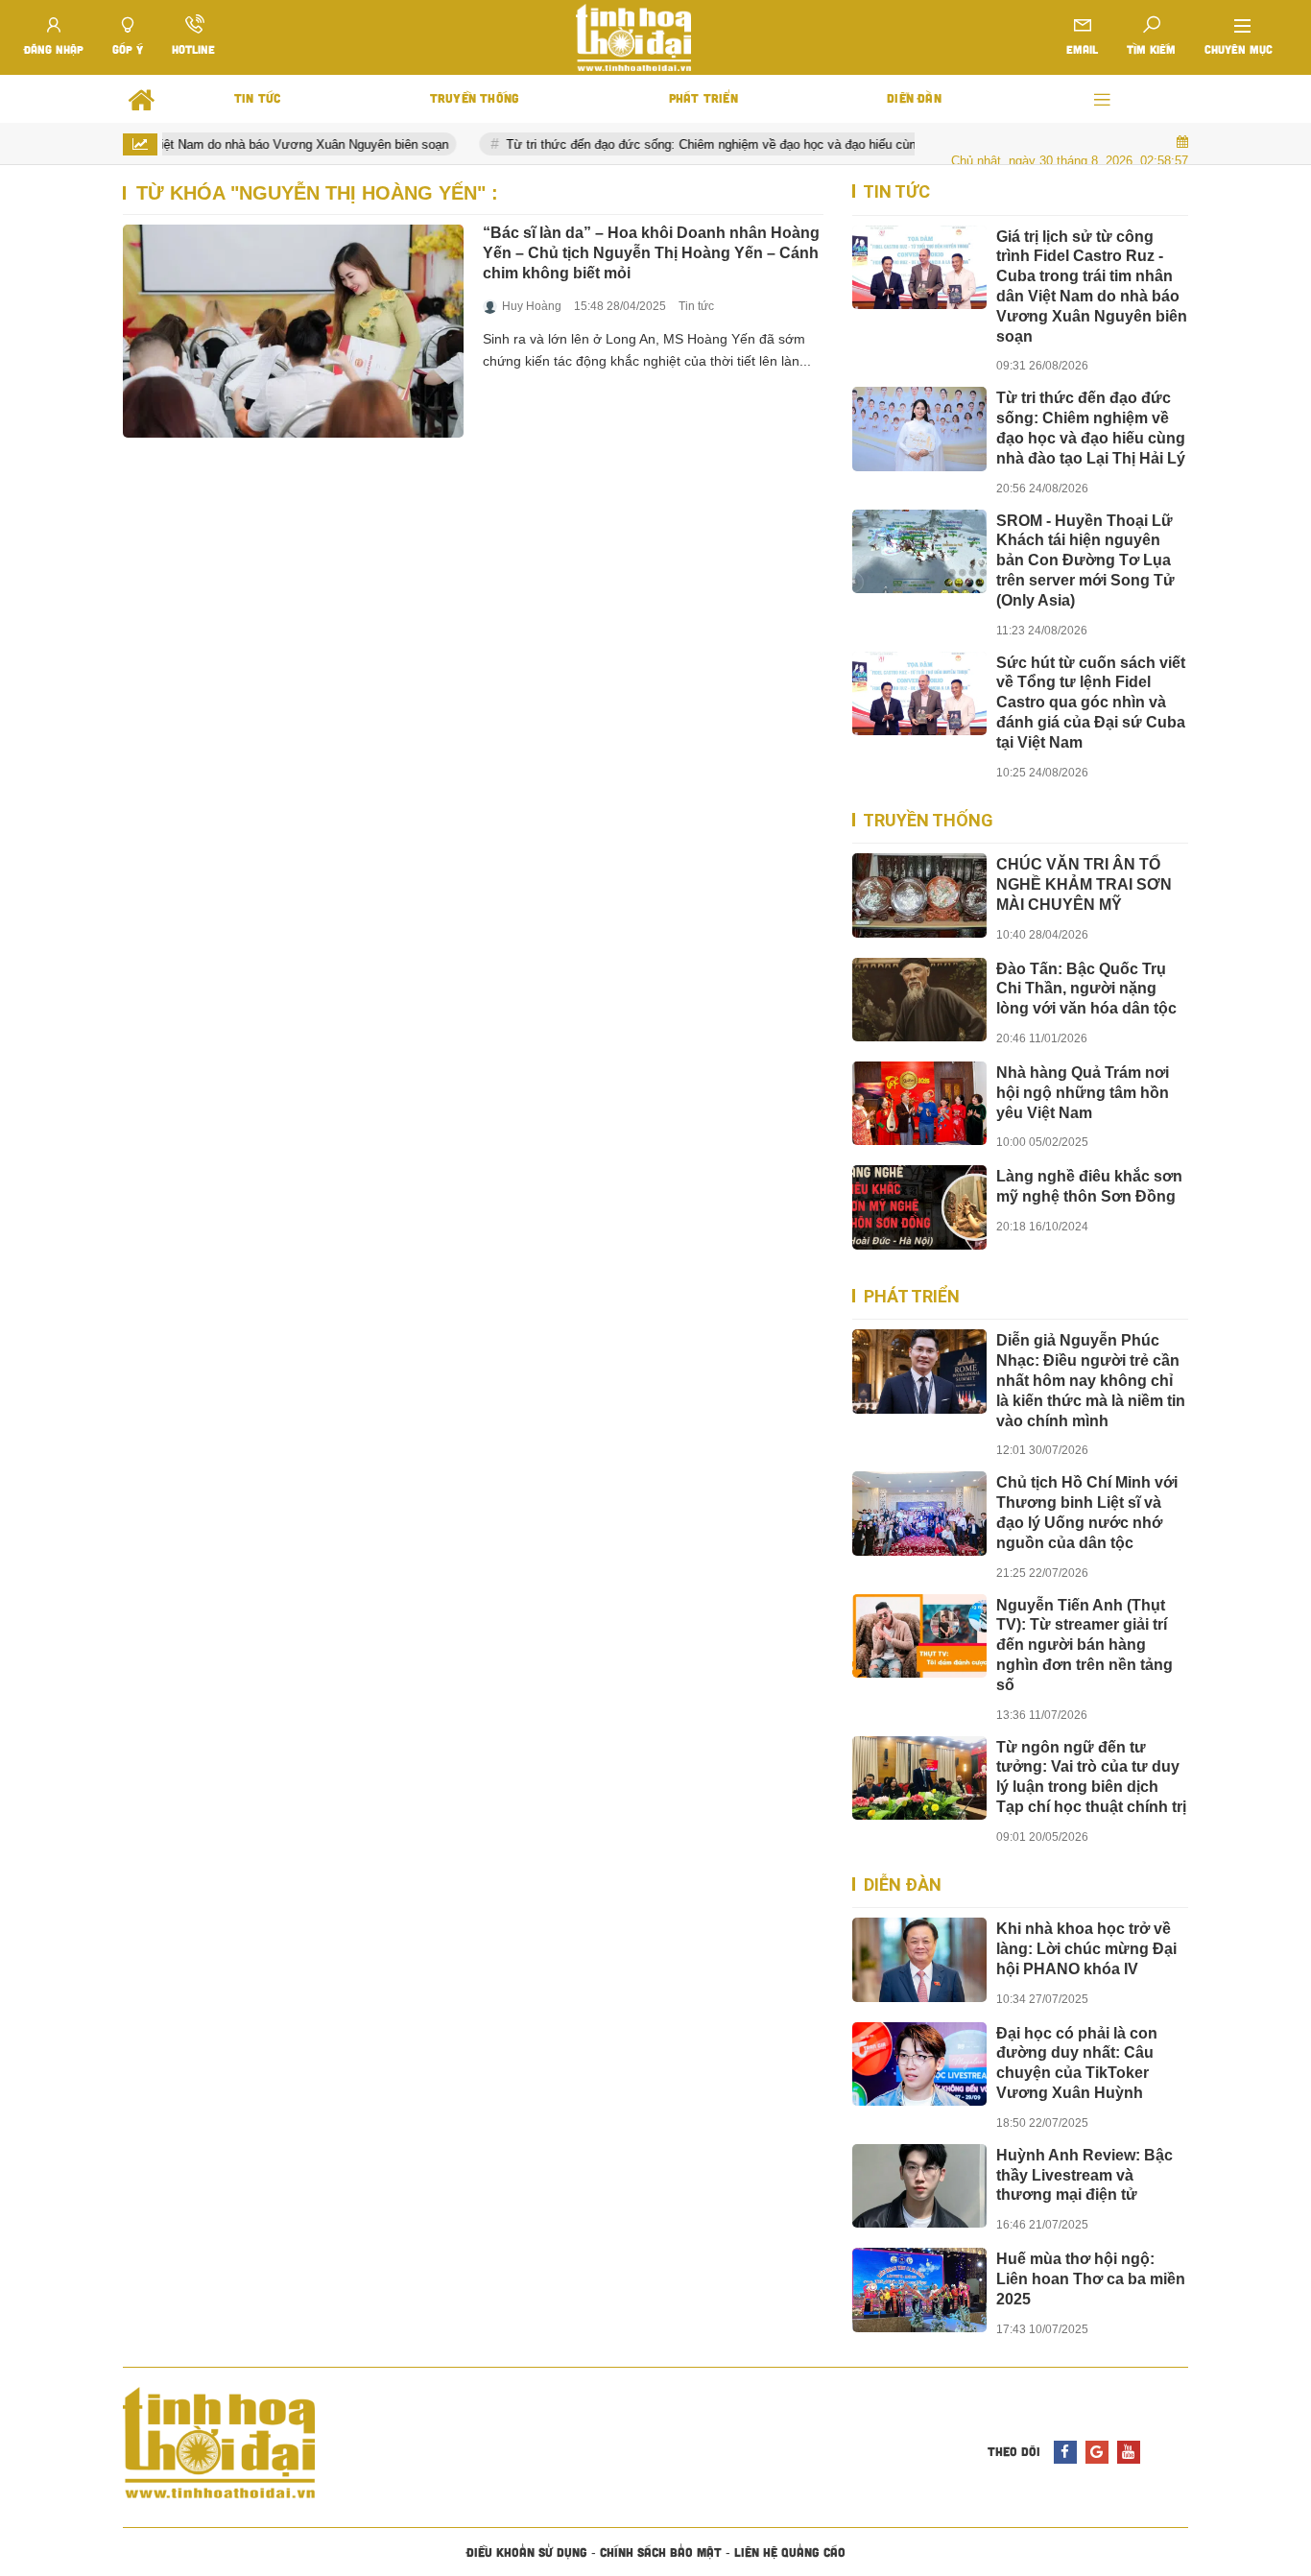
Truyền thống (928, 820)
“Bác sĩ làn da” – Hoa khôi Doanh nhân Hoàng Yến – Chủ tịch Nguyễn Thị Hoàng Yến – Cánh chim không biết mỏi (651, 253)
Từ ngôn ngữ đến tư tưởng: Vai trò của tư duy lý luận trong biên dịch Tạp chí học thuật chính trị (1091, 1777)
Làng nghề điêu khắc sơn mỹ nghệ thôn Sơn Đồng (1089, 1186)
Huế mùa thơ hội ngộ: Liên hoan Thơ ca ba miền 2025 (1091, 2279)
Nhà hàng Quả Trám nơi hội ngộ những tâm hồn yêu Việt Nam (1083, 1093)
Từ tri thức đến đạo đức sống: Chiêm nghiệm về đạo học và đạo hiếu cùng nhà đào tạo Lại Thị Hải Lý (761, 144)
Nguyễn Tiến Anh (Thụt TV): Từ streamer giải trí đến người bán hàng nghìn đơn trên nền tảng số (1085, 1645)
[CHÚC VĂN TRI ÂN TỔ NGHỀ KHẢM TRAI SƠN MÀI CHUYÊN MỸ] (919, 895)
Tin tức (696, 306)
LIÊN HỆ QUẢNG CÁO (790, 2552)
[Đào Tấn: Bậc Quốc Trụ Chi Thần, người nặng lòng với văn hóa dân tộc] (919, 1000)
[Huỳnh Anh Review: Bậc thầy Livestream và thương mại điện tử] (919, 2186)
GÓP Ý (128, 49)
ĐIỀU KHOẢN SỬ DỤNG (527, 2552)
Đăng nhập (54, 49)
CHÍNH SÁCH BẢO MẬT (661, 2552)
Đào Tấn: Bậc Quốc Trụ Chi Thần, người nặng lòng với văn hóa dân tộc (1086, 989)
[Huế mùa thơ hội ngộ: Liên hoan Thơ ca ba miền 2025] (919, 2290)
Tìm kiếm (1151, 49)
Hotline (193, 49)
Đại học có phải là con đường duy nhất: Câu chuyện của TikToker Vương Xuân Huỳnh (1077, 2063)
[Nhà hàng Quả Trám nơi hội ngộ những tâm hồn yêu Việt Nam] (919, 1103)
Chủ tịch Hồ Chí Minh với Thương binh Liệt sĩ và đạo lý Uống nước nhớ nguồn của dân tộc (1087, 1512)
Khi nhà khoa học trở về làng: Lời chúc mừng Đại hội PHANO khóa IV (1086, 1949)
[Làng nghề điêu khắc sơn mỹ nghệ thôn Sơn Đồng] (919, 1207)
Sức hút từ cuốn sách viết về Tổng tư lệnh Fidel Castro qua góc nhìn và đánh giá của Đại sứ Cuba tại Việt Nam (1091, 703)
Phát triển (912, 1296)
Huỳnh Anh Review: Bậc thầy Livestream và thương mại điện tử (1085, 2175)
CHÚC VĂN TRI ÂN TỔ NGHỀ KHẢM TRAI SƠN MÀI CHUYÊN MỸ (1084, 884)
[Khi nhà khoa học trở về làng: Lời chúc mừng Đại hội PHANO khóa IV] (919, 1959)
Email (1082, 49)
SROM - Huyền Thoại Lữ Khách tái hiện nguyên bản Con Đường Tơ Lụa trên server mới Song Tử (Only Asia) (1085, 561)
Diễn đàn (903, 1884)
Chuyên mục (1239, 49)
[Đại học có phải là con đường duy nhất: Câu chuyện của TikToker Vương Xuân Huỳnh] (919, 2064)
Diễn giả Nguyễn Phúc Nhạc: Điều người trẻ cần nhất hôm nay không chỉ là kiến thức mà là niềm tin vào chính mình (1091, 1380)
